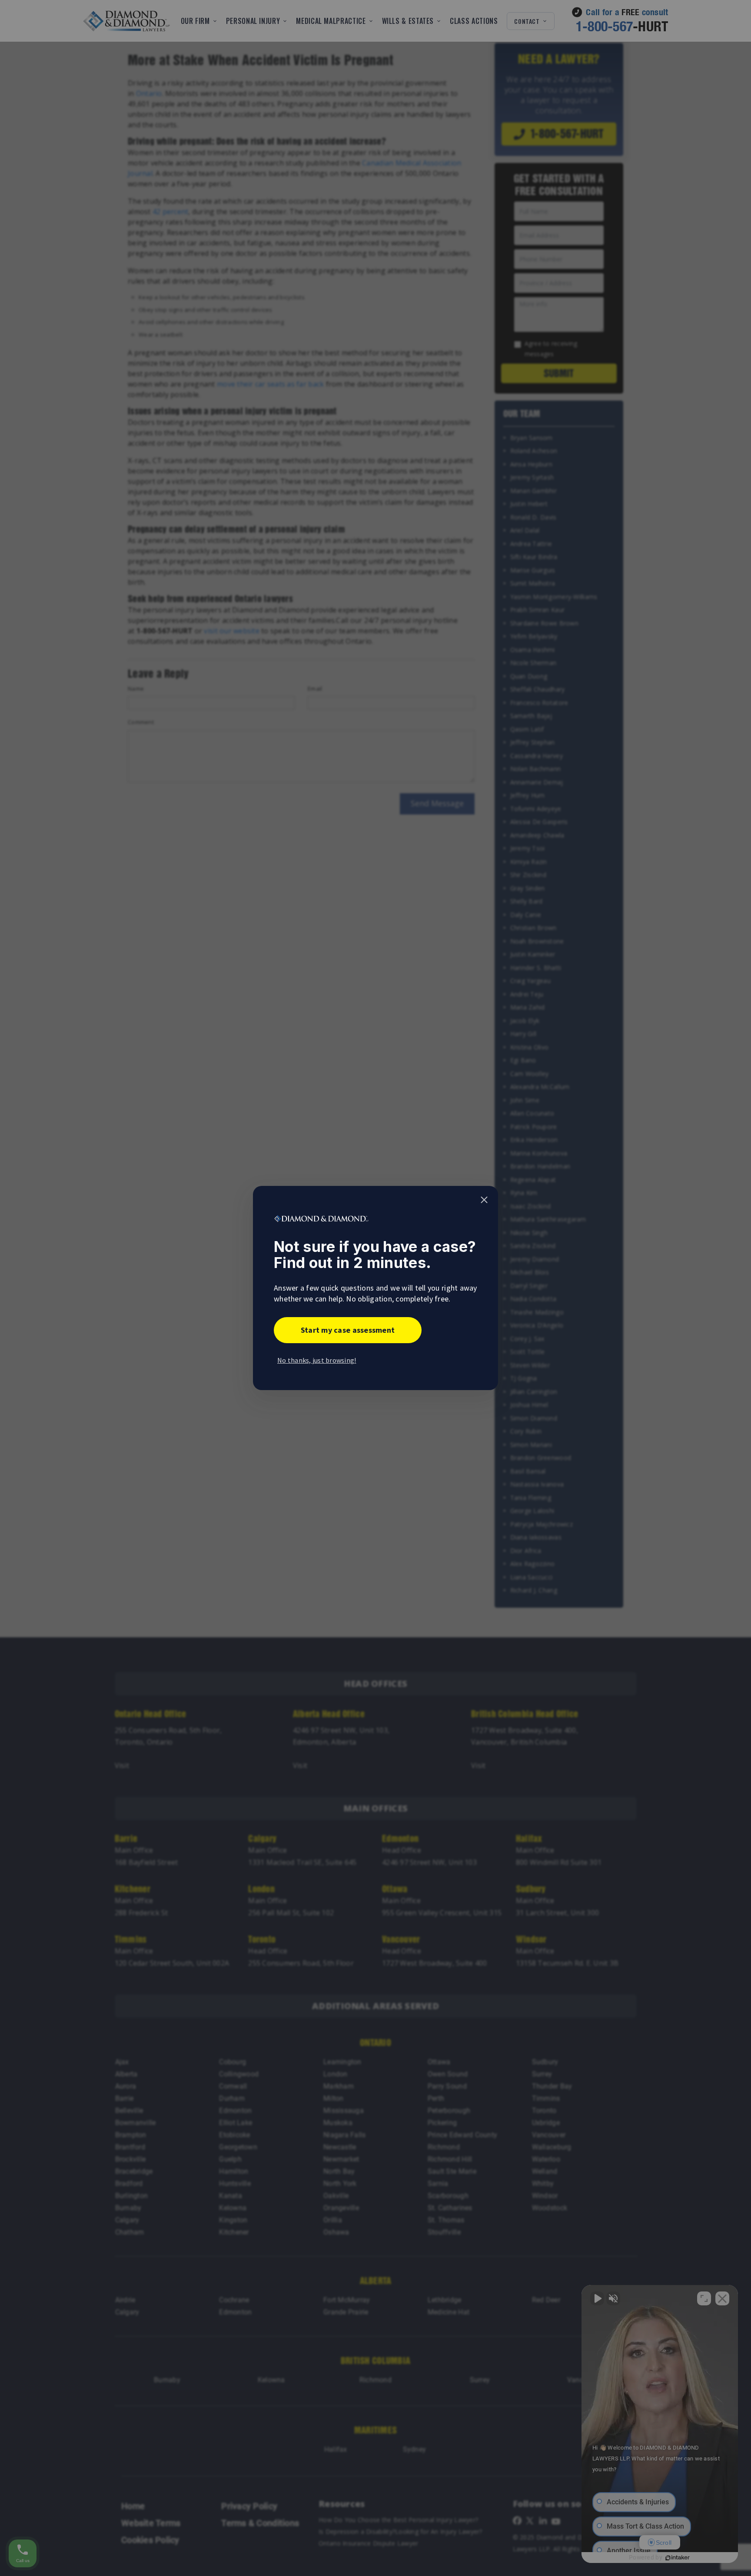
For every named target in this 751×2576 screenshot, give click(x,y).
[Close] (484, 1200)
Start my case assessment (348, 1330)
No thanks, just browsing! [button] (317, 1360)
